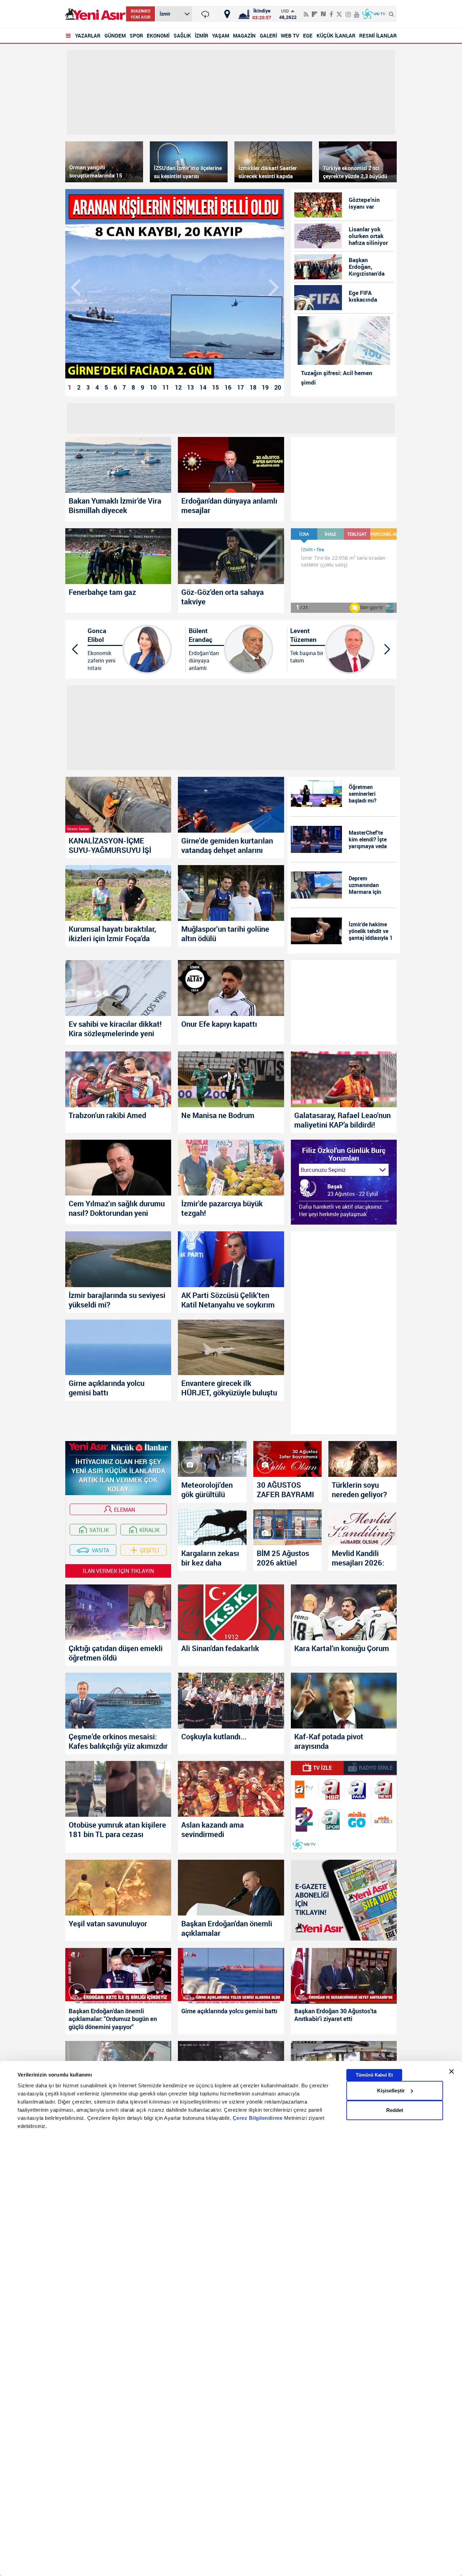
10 (153, 387)
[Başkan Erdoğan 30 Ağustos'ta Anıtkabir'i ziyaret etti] (344, 1976)
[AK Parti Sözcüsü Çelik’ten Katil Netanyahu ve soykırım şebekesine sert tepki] (231, 1259)
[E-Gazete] (344, 1900)
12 (178, 387)
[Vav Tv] (304, 1844)
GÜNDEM (115, 36)
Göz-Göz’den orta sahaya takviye (223, 597)
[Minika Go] (357, 1819)
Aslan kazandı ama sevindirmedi (213, 1830)
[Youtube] (357, 11)
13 (190, 387)
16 (228, 387)
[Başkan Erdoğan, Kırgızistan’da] (318, 267)
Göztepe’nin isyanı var (364, 203)
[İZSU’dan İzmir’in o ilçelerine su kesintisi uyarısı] (189, 162)
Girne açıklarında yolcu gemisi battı (107, 1388)
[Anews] (384, 1790)
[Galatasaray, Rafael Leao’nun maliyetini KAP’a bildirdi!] (344, 1079)
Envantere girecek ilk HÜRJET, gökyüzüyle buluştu (229, 1388)
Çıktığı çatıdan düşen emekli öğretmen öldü (116, 1653)
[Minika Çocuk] (384, 1819)
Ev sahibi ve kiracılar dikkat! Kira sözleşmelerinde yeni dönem (115, 1029)
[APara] (357, 1789)
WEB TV (290, 36)
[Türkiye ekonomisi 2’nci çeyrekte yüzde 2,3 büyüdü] (358, 162)
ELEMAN (124, 1510)
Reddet (395, 2110)
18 (253, 387)
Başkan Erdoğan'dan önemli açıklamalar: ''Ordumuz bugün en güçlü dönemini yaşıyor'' (113, 2019)
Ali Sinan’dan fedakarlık (220, 1648)
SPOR (136, 36)
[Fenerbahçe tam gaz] (118, 556)
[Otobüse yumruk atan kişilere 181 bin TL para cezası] (118, 1789)
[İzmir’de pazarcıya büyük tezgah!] (231, 1168)
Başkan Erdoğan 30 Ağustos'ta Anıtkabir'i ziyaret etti (336, 2015)
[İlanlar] (118, 1449)
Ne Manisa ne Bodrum (218, 1115)
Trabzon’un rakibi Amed (107, 1115)
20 (278, 387)
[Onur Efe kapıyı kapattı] (231, 988)
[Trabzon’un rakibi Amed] (118, 1079)
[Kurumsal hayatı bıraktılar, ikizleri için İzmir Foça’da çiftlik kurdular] (118, 893)
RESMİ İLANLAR (378, 36)
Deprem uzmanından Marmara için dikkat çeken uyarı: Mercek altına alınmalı (366, 885)
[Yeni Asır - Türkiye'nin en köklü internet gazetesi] (95, 14)
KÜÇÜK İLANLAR (336, 36)
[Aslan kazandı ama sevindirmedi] (231, 1789)
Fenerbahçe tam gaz (102, 592)
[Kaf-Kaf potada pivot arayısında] (344, 1701)
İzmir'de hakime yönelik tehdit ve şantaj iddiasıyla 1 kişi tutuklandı (371, 931)
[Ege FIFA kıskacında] (318, 298)
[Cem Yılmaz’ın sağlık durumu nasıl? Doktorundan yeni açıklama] (118, 1168)
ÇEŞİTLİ (150, 1550)
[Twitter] (339, 11)
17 (240, 387)
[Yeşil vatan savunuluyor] (118, 1888)
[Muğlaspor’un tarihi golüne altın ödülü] (231, 893)
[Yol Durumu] (227, 14)
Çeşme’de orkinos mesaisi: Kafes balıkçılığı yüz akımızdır (118, 1741)
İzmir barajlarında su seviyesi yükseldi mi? (117, 1300)
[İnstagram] (348, 11)
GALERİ (268, 36)
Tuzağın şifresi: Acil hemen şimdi (337, 378)
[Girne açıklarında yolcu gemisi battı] (118, 1348)
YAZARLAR (88, 36)
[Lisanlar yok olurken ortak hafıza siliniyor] (318, 236)
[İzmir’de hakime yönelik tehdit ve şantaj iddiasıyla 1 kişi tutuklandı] (317, 931)
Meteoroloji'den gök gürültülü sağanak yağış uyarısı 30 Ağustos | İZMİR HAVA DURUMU (212, 1490)
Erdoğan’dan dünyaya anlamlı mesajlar (229, 506)
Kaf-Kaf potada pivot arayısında (329, 1741)
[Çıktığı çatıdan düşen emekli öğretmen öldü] (118, 1612)
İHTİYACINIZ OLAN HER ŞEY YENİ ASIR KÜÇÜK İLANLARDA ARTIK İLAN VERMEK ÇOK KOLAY (118, 1475)
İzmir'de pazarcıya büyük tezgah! (222, 1208)
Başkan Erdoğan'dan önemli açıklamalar (227, 1928)
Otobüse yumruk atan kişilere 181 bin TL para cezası (117, 1830)
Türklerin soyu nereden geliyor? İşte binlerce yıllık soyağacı (361, 1490)
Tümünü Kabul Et (374, 2075)
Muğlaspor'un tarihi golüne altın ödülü (225, 934)
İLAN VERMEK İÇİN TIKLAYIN (118, 1571)
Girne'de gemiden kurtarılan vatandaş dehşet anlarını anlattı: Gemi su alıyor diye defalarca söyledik (227, 845)
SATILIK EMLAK (97, 1531)
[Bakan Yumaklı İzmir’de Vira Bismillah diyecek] (118, 465)
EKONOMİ (158, 36)
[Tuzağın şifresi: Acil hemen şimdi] (344, 341)
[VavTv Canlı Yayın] (374, 14)
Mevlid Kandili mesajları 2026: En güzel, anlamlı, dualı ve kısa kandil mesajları (361, 1558)
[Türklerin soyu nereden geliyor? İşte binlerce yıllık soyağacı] (363, 1459)
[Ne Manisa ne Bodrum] (231, 1079)
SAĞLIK (182, 36)
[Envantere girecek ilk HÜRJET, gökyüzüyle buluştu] (231, 1348)
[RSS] (306, 11)
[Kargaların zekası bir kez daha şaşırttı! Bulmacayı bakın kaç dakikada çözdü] (212, 1527)
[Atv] (304, 1789)
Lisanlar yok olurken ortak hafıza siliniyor (368, 236)
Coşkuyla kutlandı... (214, 1737)
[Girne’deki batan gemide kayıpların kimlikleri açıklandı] (175, 284)
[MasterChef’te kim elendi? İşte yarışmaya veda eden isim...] (317, 839)
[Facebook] (331, 11)
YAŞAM (221, 36)
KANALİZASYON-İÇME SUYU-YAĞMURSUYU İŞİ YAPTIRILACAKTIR (110, 845)
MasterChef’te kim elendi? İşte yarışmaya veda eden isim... (368, 839)
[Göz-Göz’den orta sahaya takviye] (231, 556)
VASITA (100, 1550)
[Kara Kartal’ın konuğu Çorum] (344, 1612)
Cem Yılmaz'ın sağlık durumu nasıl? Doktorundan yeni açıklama (117, 1208)
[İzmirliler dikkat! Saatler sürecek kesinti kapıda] (273, 162)
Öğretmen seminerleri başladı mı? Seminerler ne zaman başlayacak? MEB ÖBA (370, 794)
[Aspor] (330, 1819)
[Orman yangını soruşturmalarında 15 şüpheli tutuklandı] (104, 162)
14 (203, 387)
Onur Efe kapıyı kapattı (219, 1024)
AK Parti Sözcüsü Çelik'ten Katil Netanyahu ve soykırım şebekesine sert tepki (228, 1300)
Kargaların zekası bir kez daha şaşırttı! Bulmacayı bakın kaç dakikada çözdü (210, 1558)
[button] (274, 286)
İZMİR (202, 36)
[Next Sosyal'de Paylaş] (323, 11)
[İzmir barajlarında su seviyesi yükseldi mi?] (118, 1259)
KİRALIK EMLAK (147, 1531)
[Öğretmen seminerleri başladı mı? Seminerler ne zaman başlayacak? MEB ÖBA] (317, 794)
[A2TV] (304, 1819)
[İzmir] (206, 14)
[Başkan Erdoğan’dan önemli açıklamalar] (231, 1888)
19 (265, 387)
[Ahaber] (330, 1789)
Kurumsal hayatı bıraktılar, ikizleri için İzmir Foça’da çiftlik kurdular (112, 934)
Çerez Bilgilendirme (258, 2118)
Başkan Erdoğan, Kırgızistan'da (367, 267)
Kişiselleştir (391, 2091)
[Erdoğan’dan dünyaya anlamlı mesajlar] (231, 465)
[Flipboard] (315, 12)
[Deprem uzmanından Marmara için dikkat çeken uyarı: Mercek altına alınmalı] (317, 885)
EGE (308, 36)
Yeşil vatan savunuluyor (108, 1924)
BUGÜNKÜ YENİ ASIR (141, 14)
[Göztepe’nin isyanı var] (318, 205)
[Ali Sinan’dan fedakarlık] (231, 1612)
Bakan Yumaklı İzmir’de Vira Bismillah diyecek (115, 506)
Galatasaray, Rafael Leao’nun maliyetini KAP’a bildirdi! (342, 1120)
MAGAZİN (244, 36)
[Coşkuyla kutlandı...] (231, 1701)
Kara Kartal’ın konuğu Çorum (342, 1648)
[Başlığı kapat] (452, 2071)
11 (166, 387)
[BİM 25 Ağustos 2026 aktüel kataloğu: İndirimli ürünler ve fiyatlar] (287, 1527)
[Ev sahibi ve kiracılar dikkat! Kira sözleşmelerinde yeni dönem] (118, 988)
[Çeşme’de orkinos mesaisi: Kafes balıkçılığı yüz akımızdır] (118, 1701)
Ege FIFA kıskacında (363, 296)
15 (215, 387)
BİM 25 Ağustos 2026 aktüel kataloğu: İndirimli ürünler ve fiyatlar (287, 1558)
